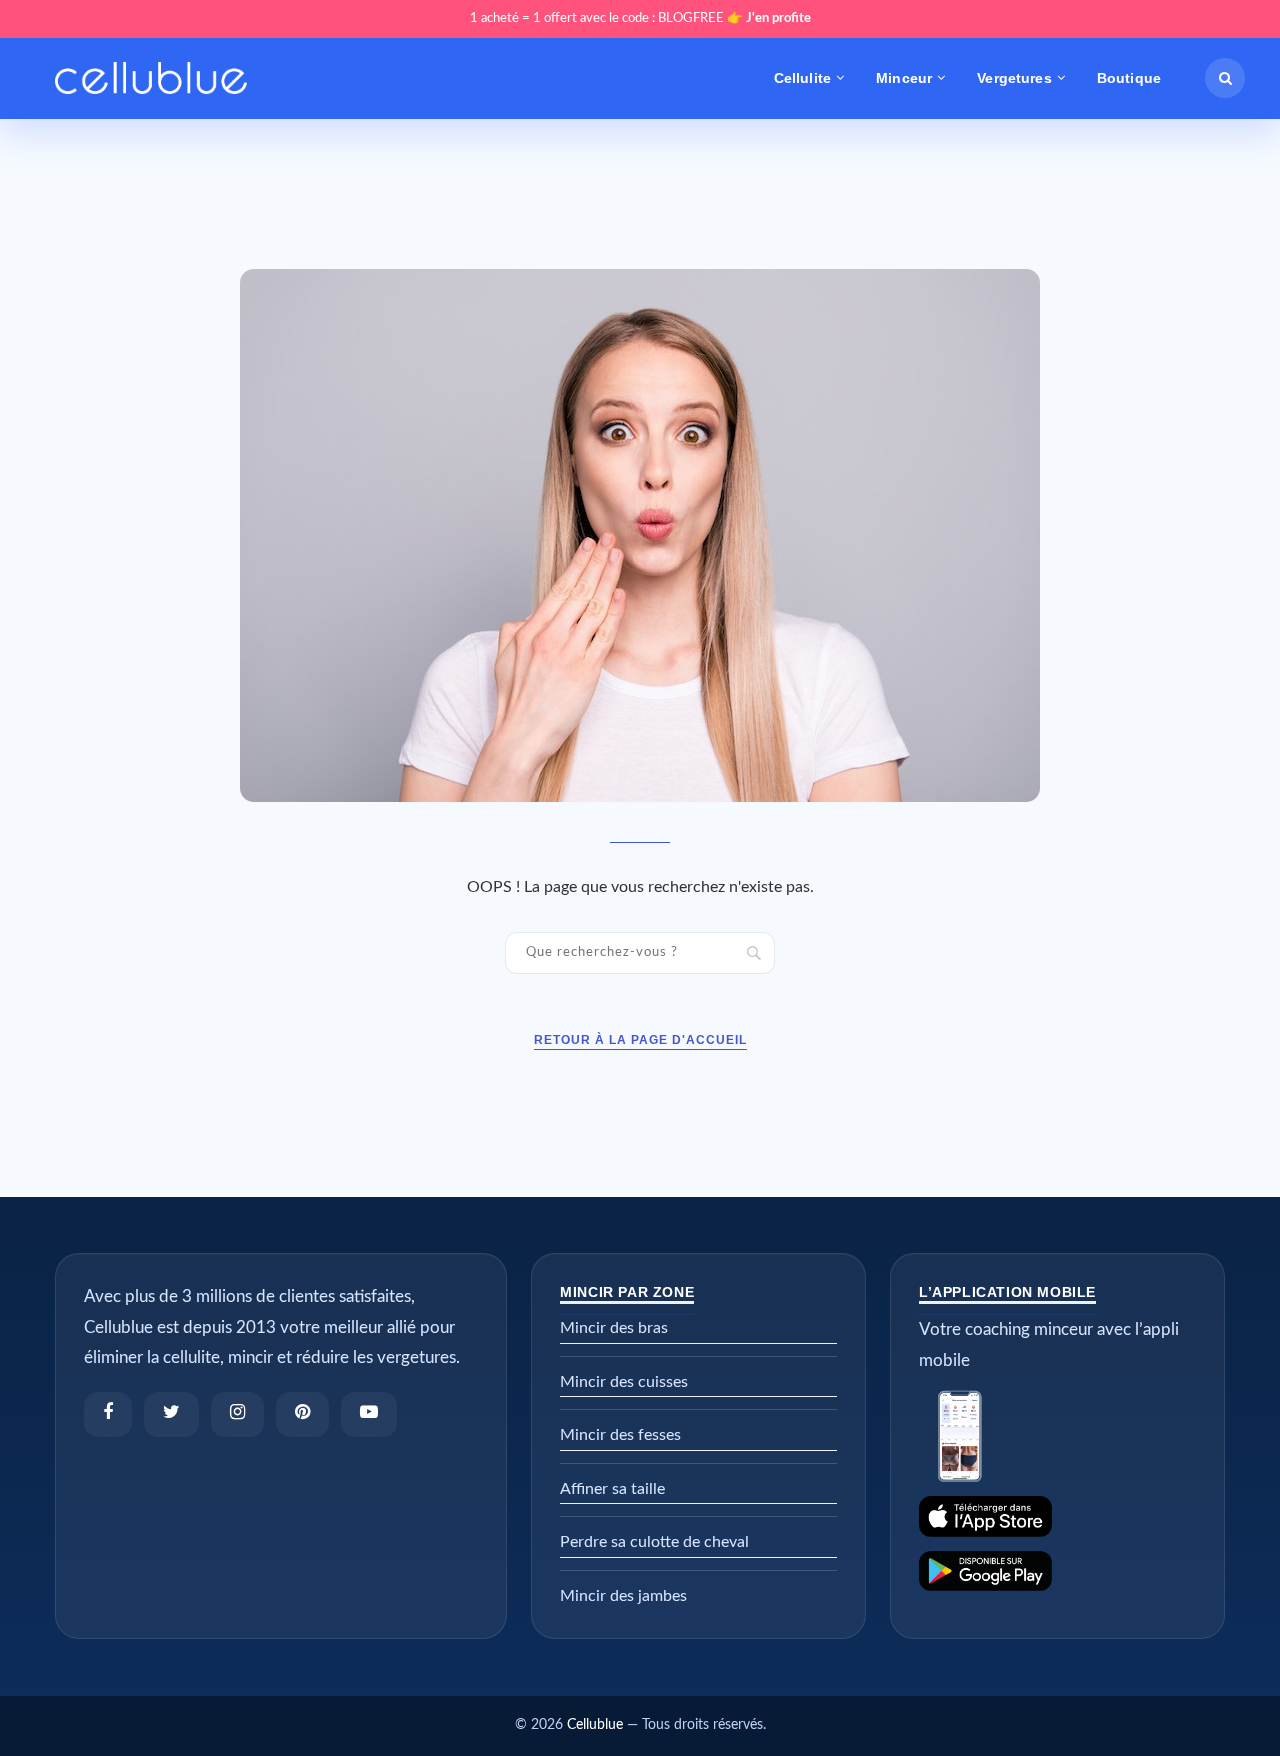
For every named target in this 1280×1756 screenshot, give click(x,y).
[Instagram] (237, 1414)
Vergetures (1014, 78)
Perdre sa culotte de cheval (654, 1542)
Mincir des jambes (623, 1596)
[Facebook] (108, 1414)
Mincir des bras (614, 1328)
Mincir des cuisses (624, 1382)
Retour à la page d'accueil (640, 1040)
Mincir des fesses (620, 1435)
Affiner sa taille (612, 1489)
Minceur (904, 78)
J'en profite (778, 18)
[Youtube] (369, 1414)
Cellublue (595, 1725)
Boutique (1129, 78)
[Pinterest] (302, 1414)
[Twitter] (171, 1414)
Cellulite (802, 78)
